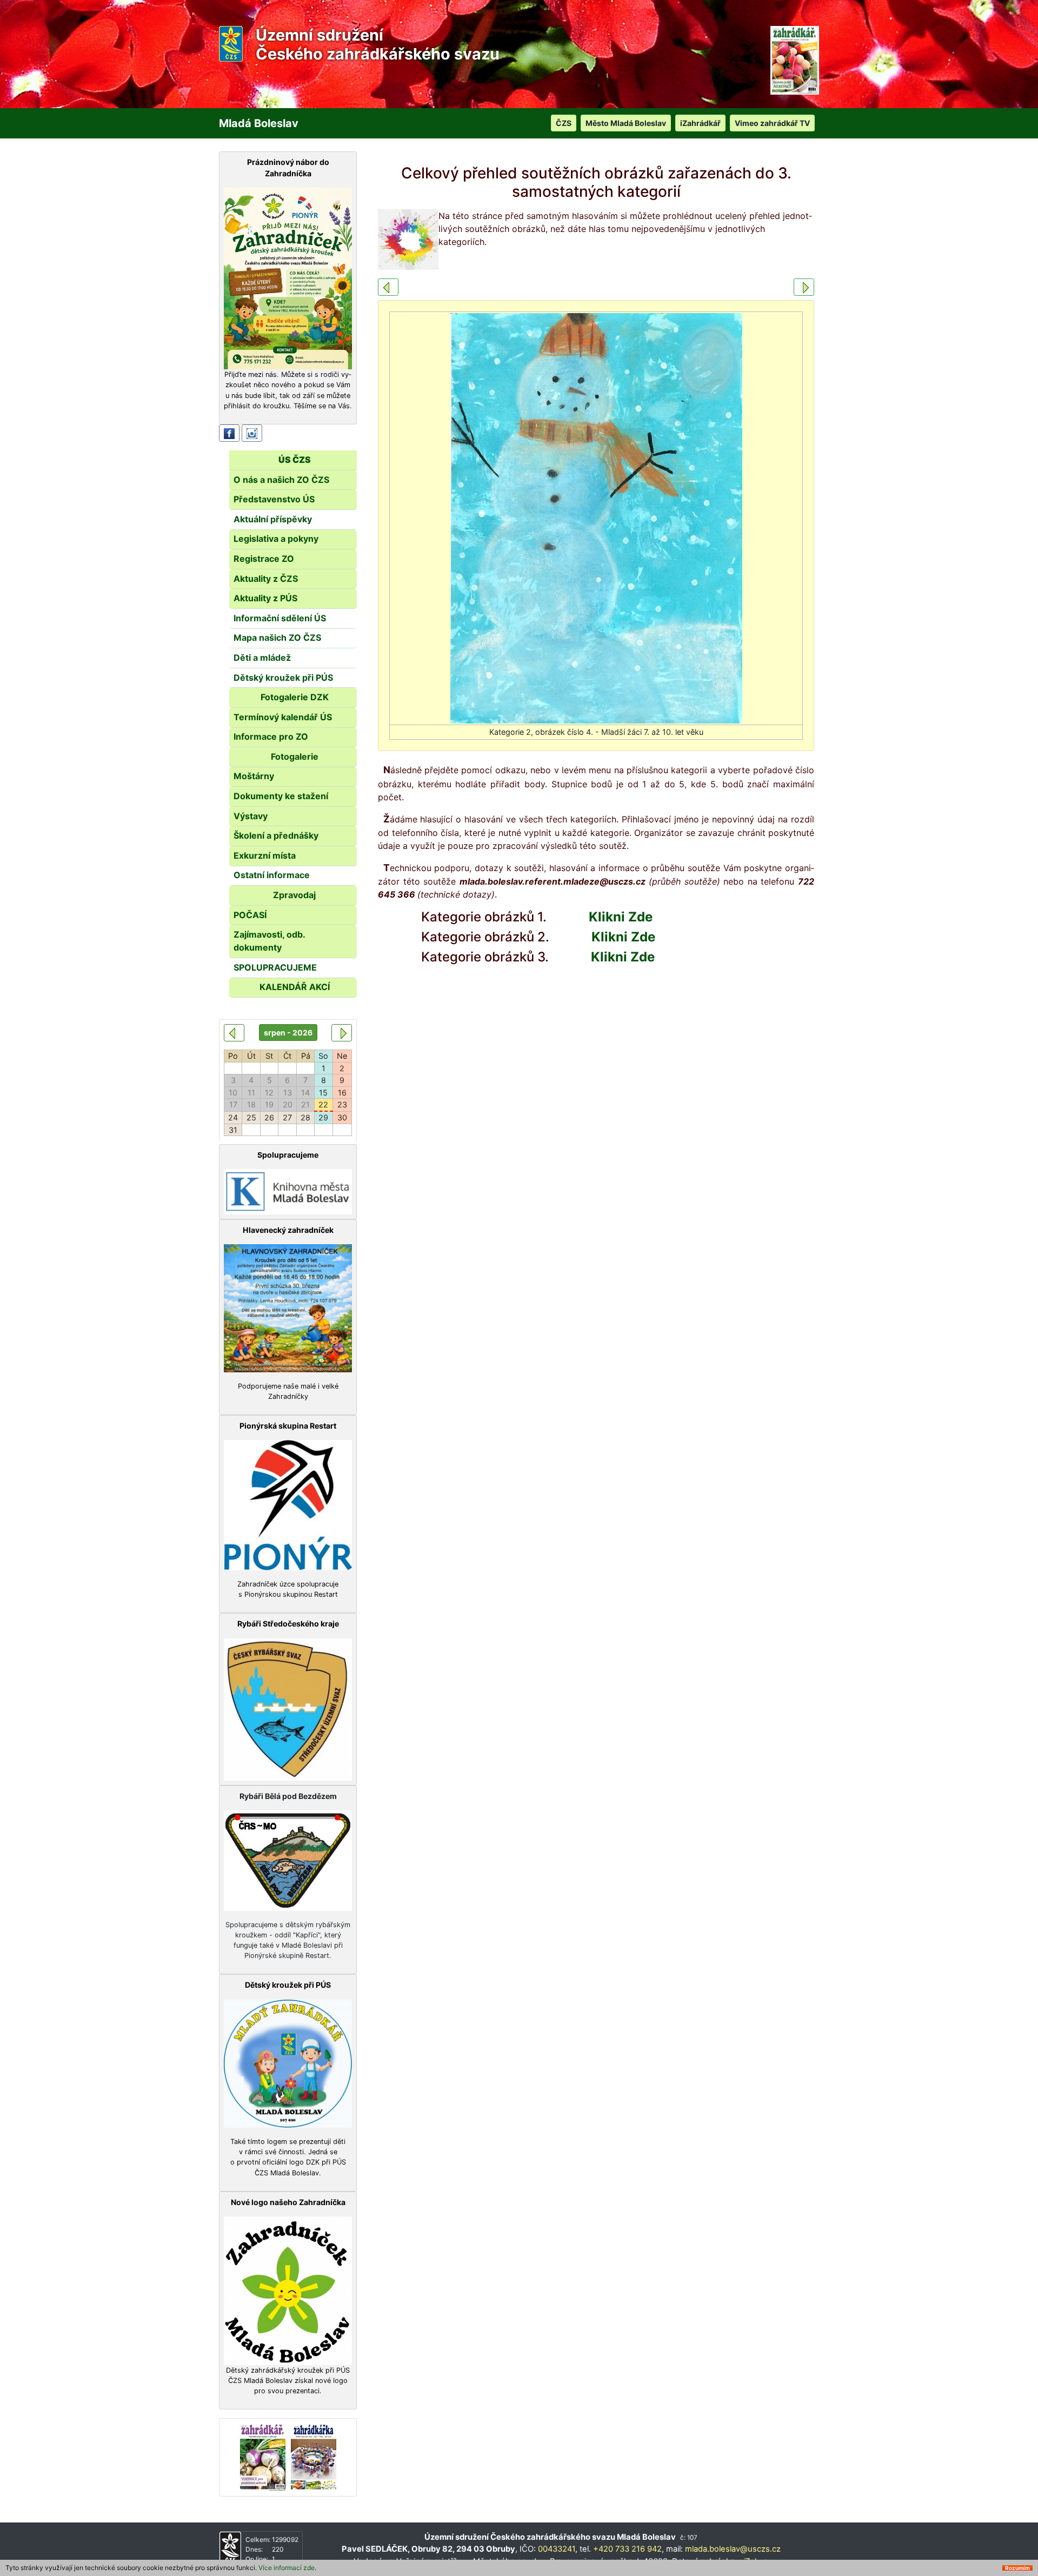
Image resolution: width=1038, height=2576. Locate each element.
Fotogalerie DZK (295, 697)
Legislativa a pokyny (276, 539)
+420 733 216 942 (627, 2549)
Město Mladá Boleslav (626, 123)
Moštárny (254, 776)
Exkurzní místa (265, 855)
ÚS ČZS (295, 460)
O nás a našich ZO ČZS (281, 480)
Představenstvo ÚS (274, 499)
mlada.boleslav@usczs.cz (733, 2549)
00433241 (557, 2549)
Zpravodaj (294, 895)
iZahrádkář (700, 123)
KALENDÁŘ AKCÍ (295, 987)
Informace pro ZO (271, 736)
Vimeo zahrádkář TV (772, 123)
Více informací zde (287, 2568)
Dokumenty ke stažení (281, 796)
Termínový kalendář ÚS (283, 717)
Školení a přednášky (276, 835)
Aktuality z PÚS (265, 598)
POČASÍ (250, 915)
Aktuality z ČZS (266, 579)
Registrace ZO (264, 559)
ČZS (564, 123)
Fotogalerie (295, 756)
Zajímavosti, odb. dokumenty (269, 941)
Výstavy (251, 816)
